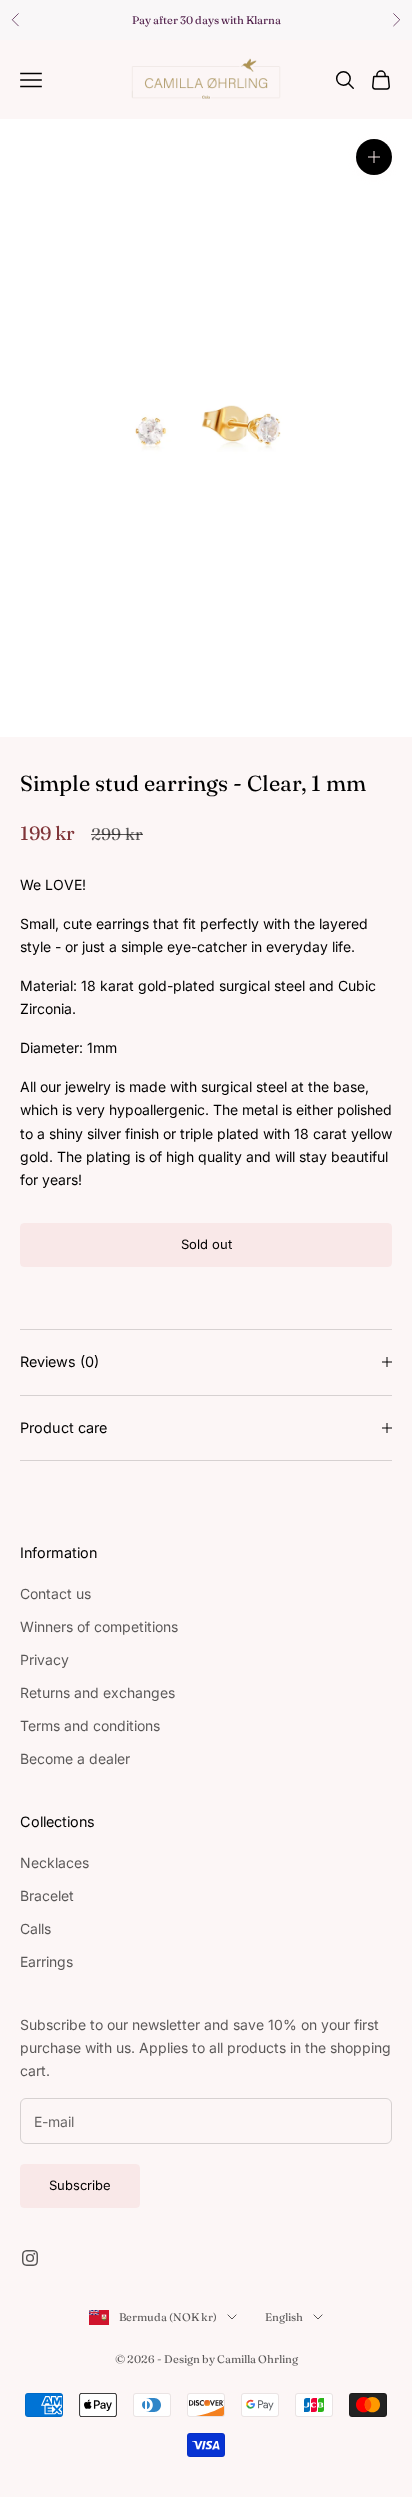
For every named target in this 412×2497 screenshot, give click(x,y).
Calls (35, 1928)
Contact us (55, 1593)
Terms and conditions (90, 1725)
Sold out (206, 1244)
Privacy (44, 1659)
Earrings (46, 1961)
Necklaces (54, 1862)
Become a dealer (75, 1758)
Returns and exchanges (97, 1692)
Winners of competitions (99, 1626)
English (284, 2317)
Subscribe (80, 2185)
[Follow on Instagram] (30, 2258)
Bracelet (47, 1895)
